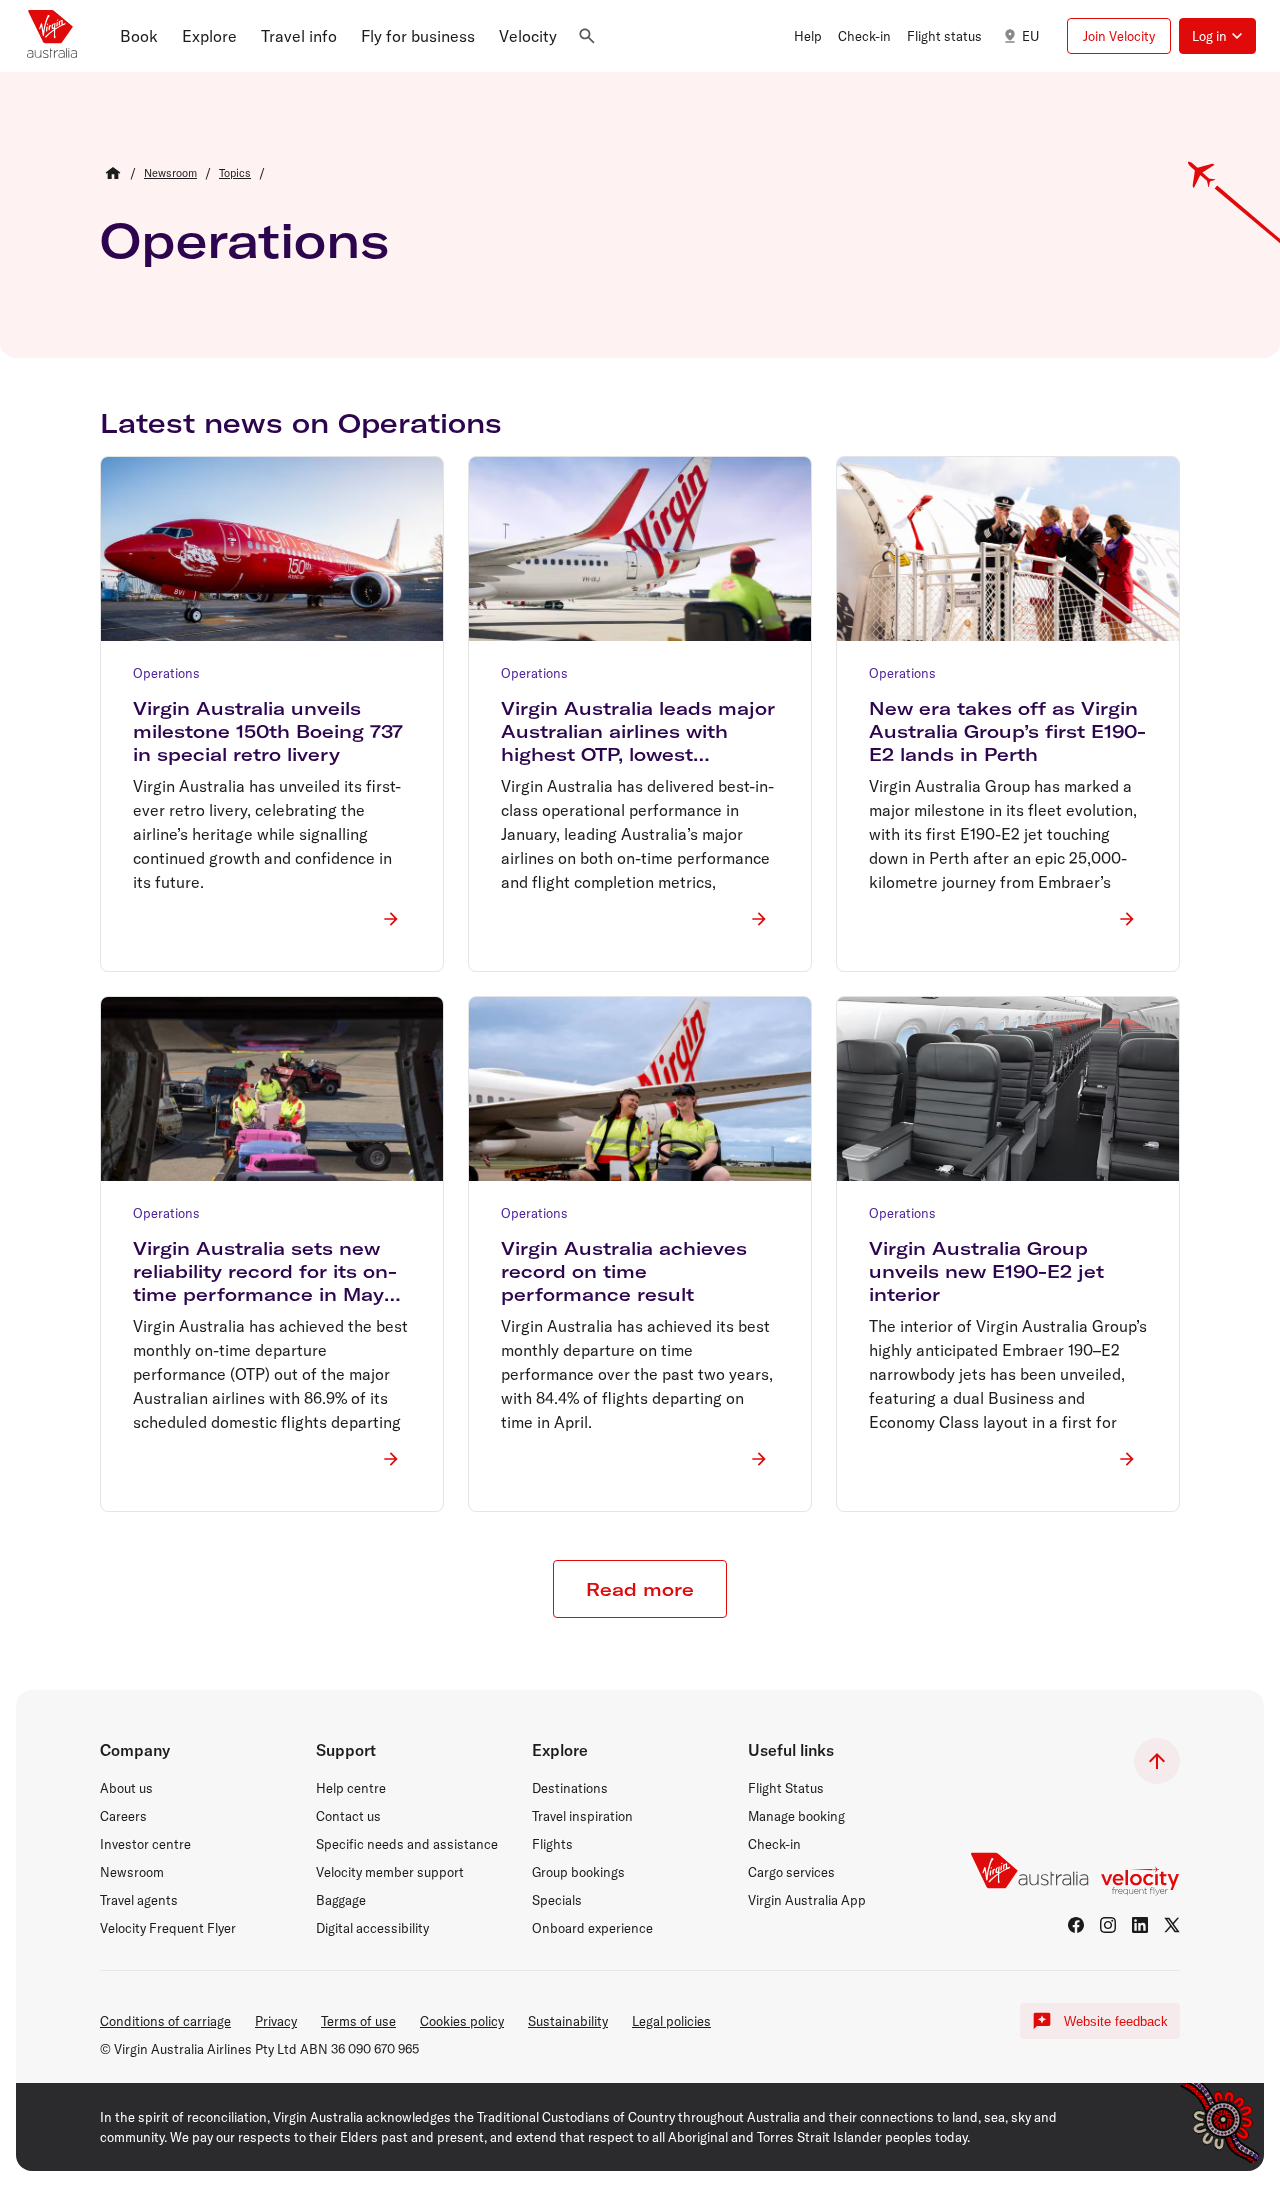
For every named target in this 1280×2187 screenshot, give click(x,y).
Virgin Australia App (807, 1900)
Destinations (570, 1788)
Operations (244, 240)
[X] (1172, 1925)
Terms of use (358, 2021)
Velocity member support (390, 1872)
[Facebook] (1076, 1925)
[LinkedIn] (1140, 1925)
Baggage (341, 1900)
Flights (552, 1844)
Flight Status (786, 1788)
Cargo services (791, 1872)
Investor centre (145, 1844)
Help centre (351, 1788)
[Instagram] (1108, 1925)
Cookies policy (462, 2021)
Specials (557, 1900)
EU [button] (1030, 36)
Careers (123, 1816)
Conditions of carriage (165, 2021)
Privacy (276, 2021)
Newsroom (132, 1872)
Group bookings (578, 1872)
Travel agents (139, 1900)
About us (126, 1788)
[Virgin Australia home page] (52, 36)
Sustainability (568, 2021)
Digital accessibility (372, 1928)
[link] (170, 173)
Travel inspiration (582, 1816)
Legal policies (671, 2021)
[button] (139, 36)
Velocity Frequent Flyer (168, 1928)
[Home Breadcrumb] (113, 173)
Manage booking (796, 1816)
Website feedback (1116, 2021)
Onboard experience (592, 1928)
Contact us (348, 1816)
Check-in (774, 1844)
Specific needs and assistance (407, 1844)
